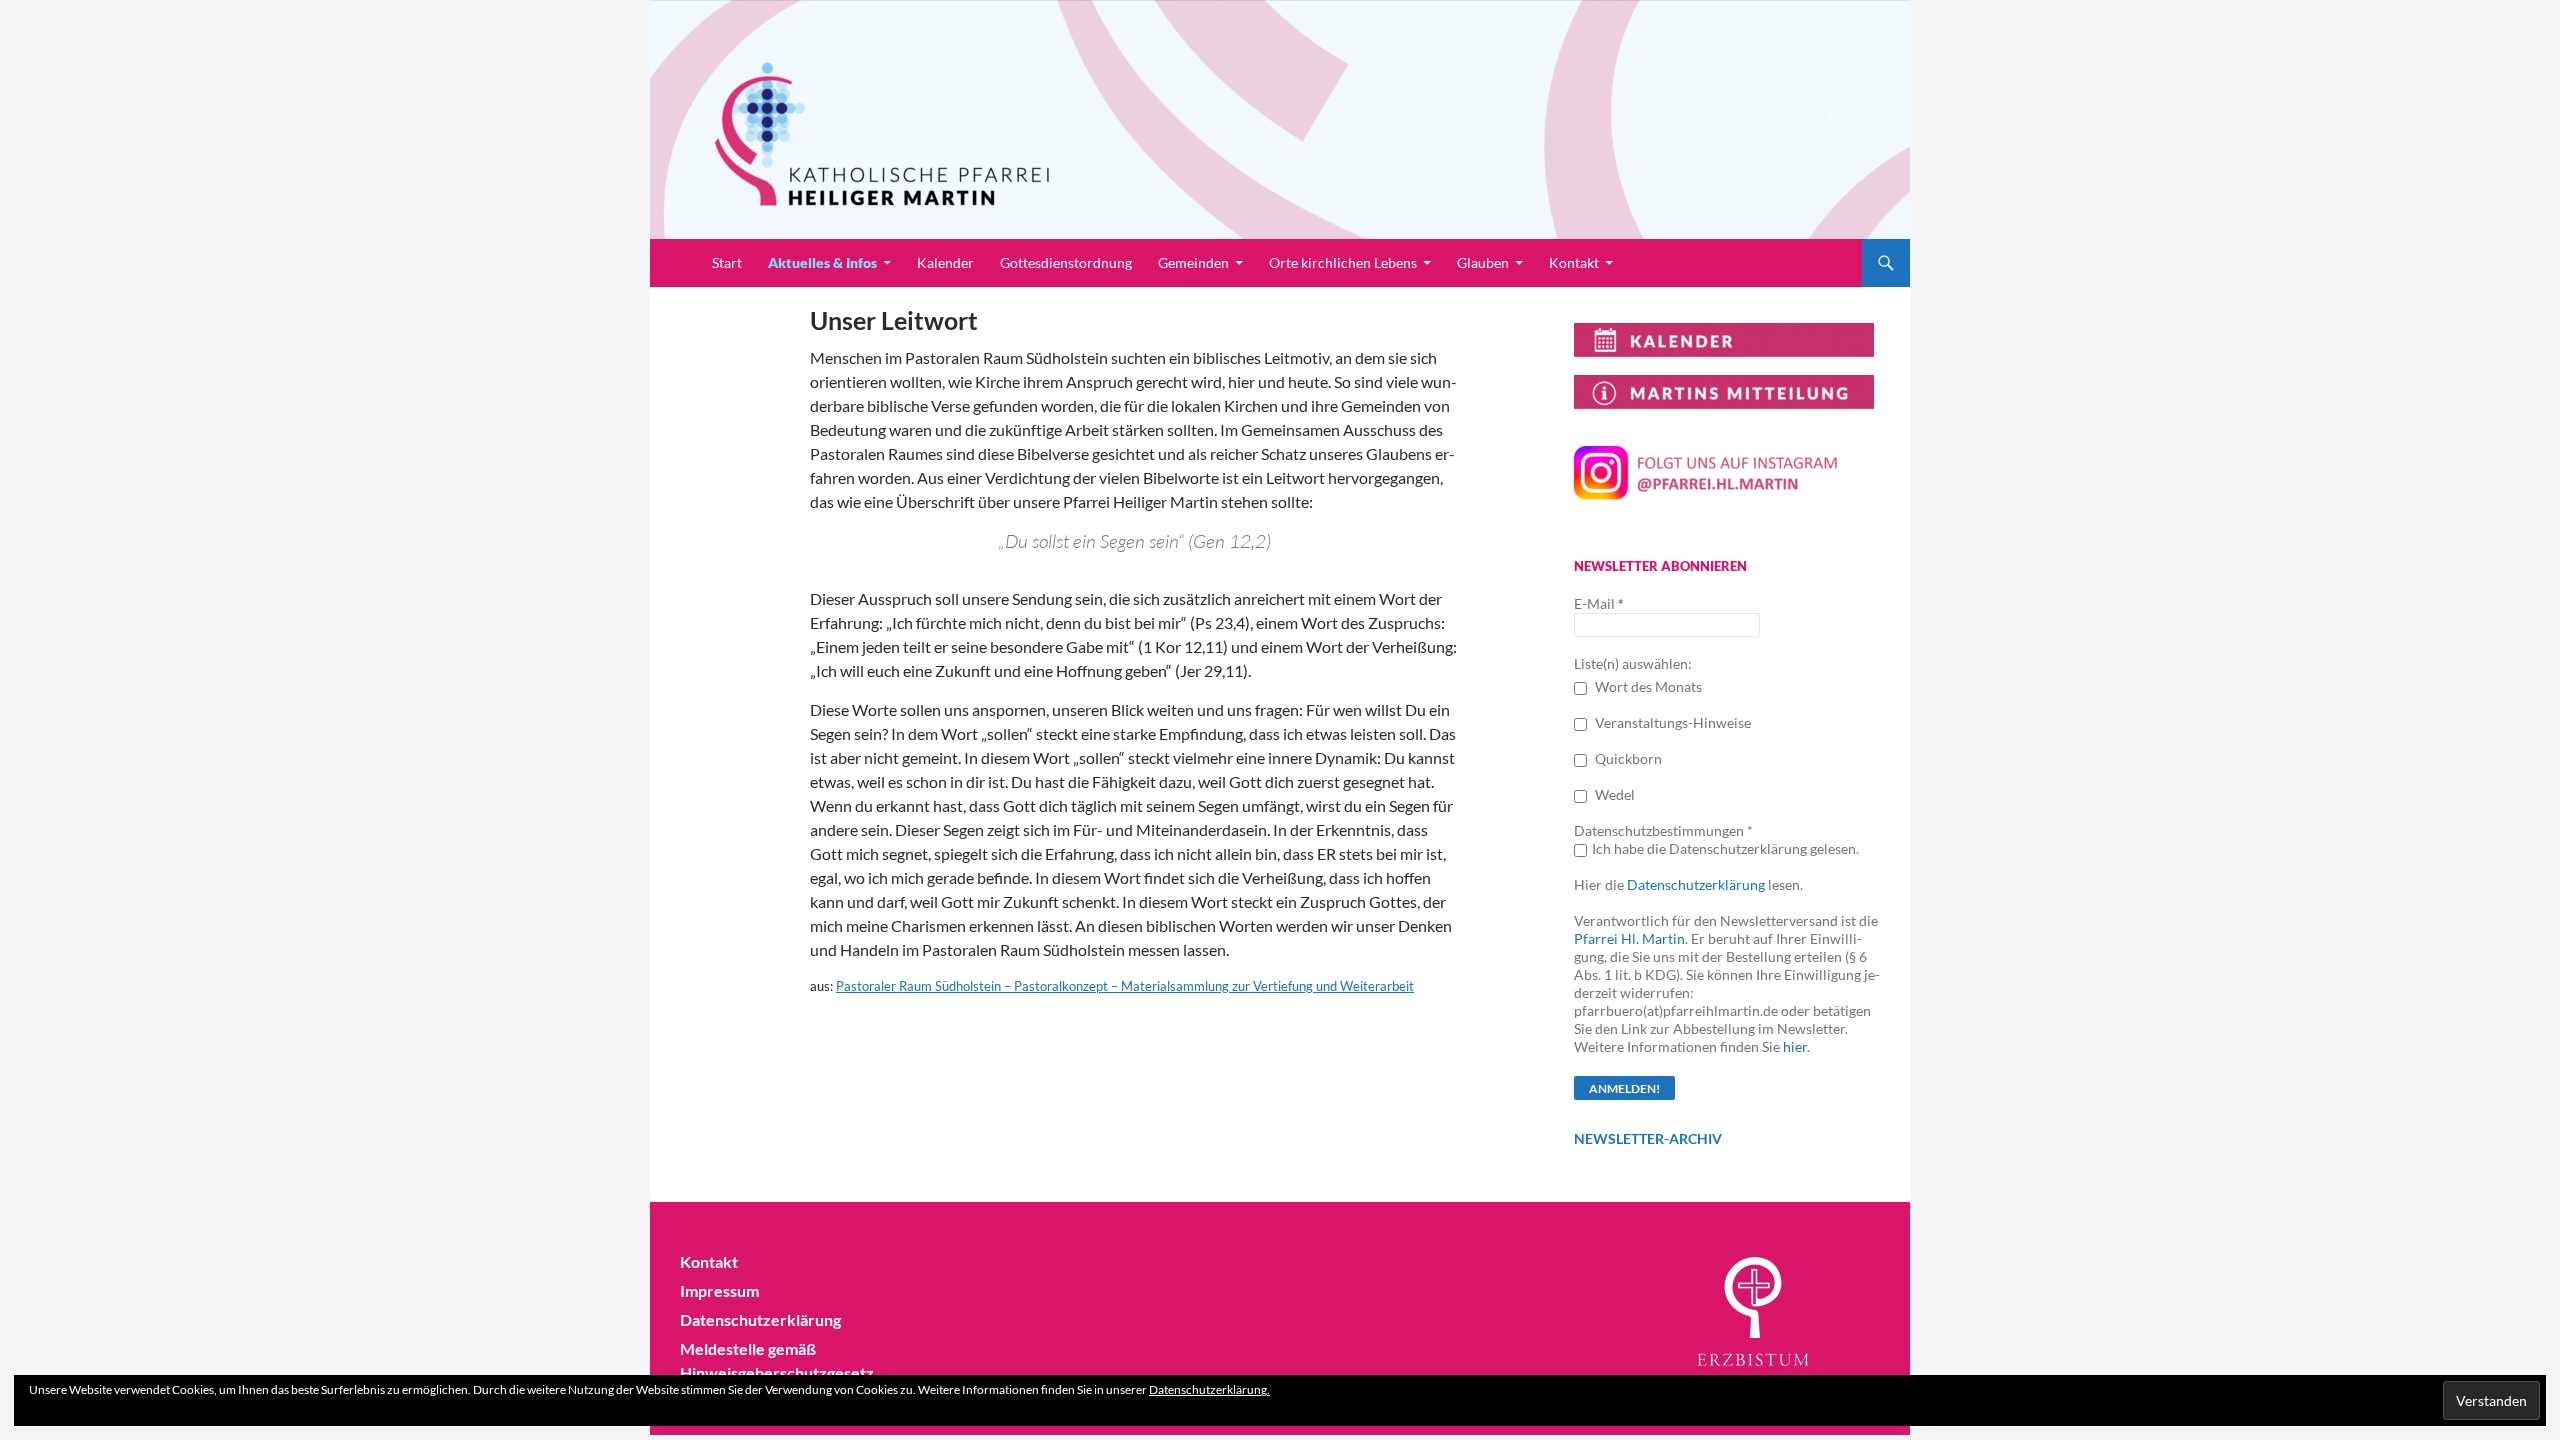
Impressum (719, 1290)
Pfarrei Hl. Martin (1629, 938)
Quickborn (1627, 758)
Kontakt (1574, 262)
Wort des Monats (1647, 686)
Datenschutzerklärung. (1209, 1389)
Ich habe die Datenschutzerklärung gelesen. (1725, 848)
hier (1795, 1046)
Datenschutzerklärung (1696, 884)
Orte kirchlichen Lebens (1343, 262)
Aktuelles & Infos (822, 262)
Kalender (945, 262)
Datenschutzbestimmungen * (1663, 830)
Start (727, 262)
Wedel (1613, 794)
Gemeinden (1193, 262)
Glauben (1483, 262)
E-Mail (1599, 603)
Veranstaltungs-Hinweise (1671, 722)
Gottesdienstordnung (1066, 262)
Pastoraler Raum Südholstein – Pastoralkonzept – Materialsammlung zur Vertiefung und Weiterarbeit (1125, 986)
